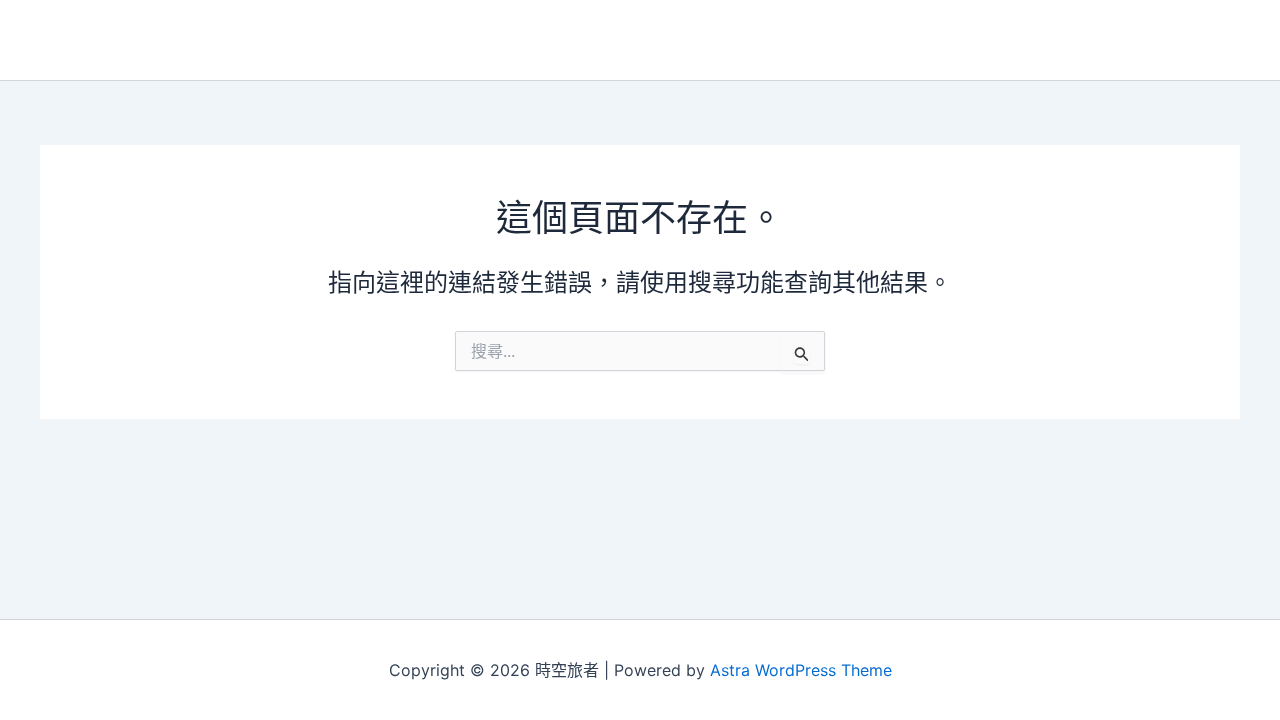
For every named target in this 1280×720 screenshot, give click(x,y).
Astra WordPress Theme (801, 670)
